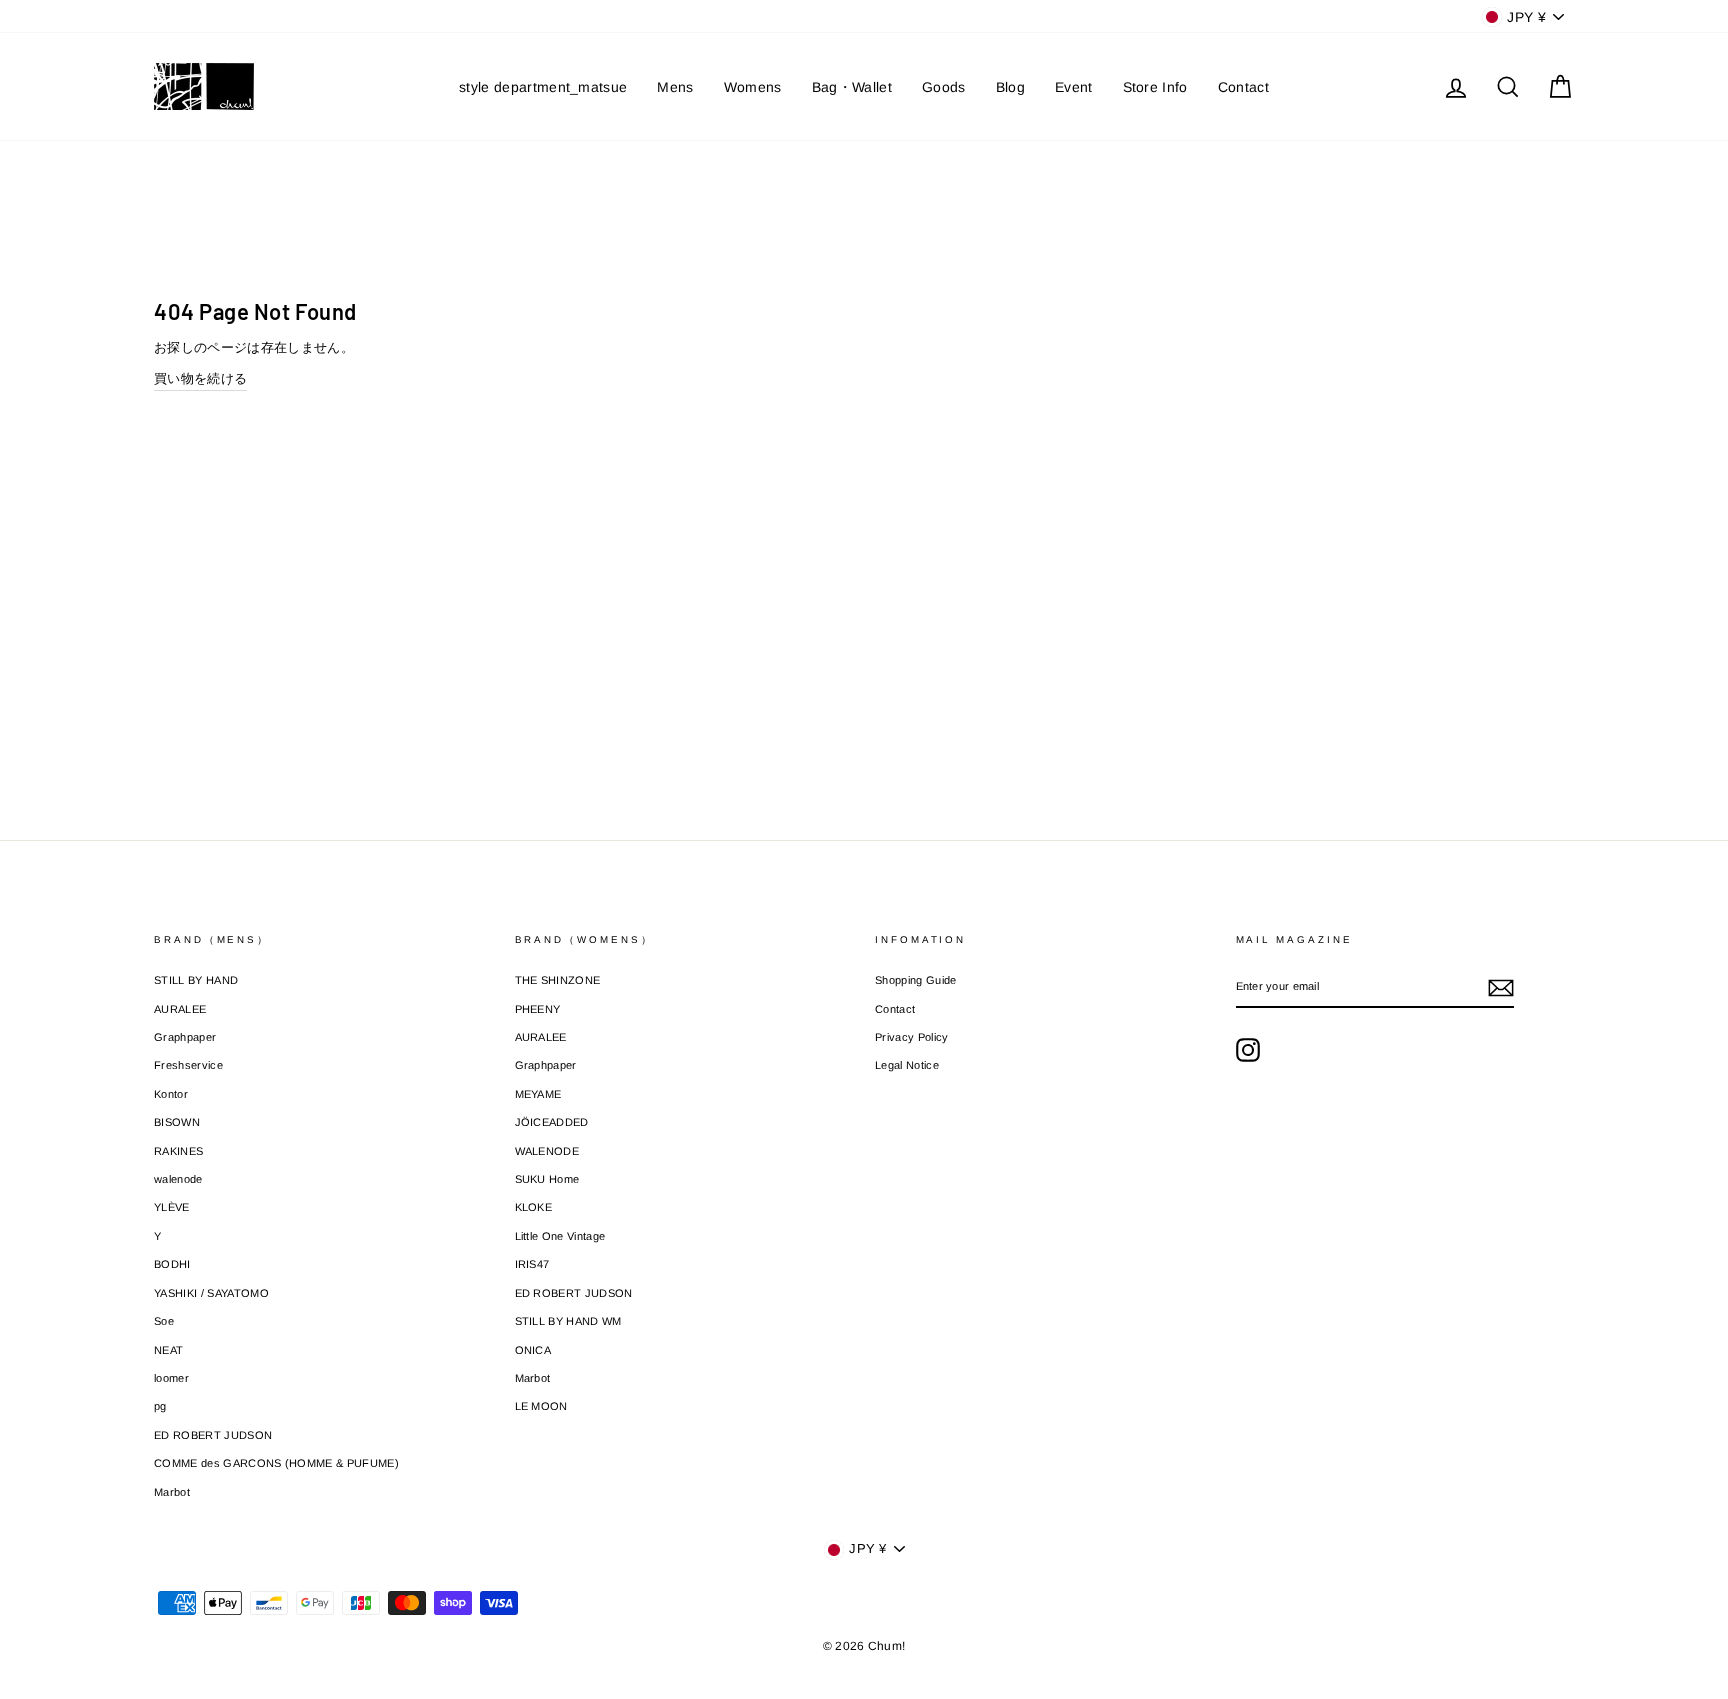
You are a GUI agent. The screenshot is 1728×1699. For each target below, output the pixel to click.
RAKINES (178, 1151)
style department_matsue (543, 87)
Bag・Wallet (852, 87)
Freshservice (188, 1065)
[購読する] (1501, 988)
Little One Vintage (560, 1236)
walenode (178, 1179)
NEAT (168, 1350)
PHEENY (538, 1009)
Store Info (1155, 87)
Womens (753, 87)
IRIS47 (532, 1264)
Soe (164, 1321)
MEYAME (538, 1094)
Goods (944, 87)
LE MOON (541, 1406)
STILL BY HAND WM (568, 1321)
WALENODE (547, 1151)
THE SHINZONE (558, 980)
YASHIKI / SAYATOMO (211, 1293)
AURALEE (180, 1009)
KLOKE (534, 1207)
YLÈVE (172, 1207)
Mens (675, 87)
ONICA (533, 1350)
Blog (1010, 87)
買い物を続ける (200, 378)
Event (1074, 87)
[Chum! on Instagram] (1248, 1050)
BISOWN (177, 1122)
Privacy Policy (912, 1037)
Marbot (172, 1492)
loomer (171, 1378)
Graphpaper (185, 1037)
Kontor (171, 1094)
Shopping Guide (916, 980)
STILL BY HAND (196, 980)
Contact (1243, 87)
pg (160, 1406)
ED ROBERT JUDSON (213, 1435)
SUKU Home (547, 1179)
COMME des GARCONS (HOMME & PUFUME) (276, 1463)
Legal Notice (907, 1065)
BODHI (172, 1264)
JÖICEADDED (552, 1122)
